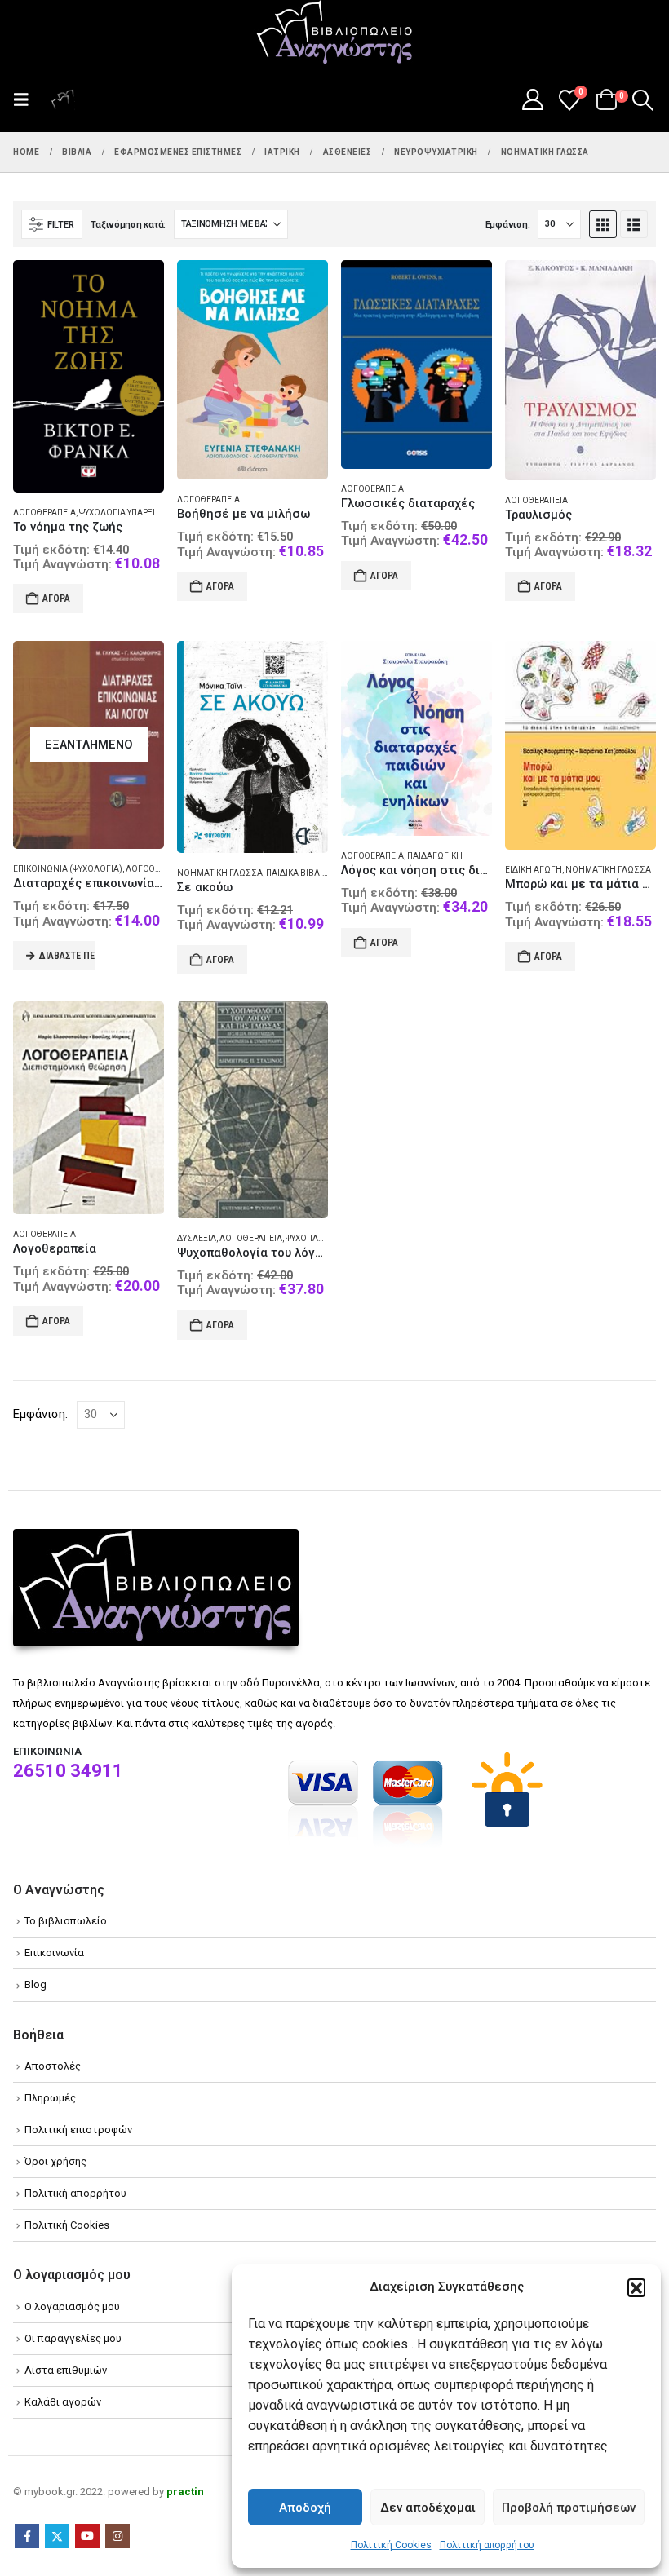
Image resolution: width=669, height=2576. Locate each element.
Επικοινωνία (54, 1953)
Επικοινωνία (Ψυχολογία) (68, 869)
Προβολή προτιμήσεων (569, 2508)
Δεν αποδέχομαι (428, 2508)
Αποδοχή (305, 2508)
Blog (35, 1984)
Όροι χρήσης (55, 2161)
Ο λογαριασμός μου (72, 2306)
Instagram (117, 2536)
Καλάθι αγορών (63, 2402)
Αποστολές (53, 2066)
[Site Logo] (334, 33)
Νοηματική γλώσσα (220, 873)
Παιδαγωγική (435, 856)
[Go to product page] (89, 376)
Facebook (27, 2536)
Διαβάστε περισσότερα (67, 956)
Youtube (87, 2536)
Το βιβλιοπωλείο (66, 1921)
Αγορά (56, 599)
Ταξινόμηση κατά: (128, 225)
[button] (636, 2287)
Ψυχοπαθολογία (321, 1238)
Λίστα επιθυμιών (66, 2370)
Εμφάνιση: (508, 225)
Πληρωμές (50, 2098)
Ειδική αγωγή (534, 870)
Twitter (57, 2536)
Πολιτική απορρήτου (487, 2545)
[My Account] (532, 99)
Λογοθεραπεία (44, 513)
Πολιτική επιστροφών (78, 2130)
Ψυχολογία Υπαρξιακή (126, 513)
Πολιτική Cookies (391, 2545)
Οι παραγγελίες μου (73, 2338)
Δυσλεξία (197, 1238)
